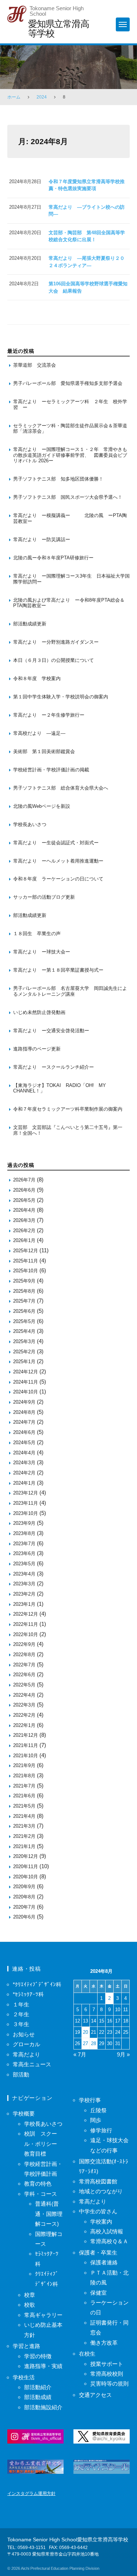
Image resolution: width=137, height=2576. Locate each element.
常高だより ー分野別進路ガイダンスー (56, 642)
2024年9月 (24, 1402)
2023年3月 (24, 1584)
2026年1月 (24, 1240)
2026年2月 (24, 1231)
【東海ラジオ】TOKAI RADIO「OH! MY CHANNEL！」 (62, 1088)
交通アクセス (95, 2395)
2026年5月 (24, 1200)
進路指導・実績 (43, 2366)
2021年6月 (24, 1796)
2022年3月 (24, 1705)
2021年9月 (24, 1765)
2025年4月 (24, 1331)
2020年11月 (26, 1867)
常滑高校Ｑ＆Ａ (109, 2241)
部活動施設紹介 (43, 2407)
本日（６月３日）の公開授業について (54, 660)
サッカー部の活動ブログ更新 (44, 897)
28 (94, 2043)
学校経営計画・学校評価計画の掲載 (51, 770)
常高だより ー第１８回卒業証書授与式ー (58, 970)
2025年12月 (26, 1251)
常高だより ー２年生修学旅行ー (49, 715)
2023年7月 (24, 1544)
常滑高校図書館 (98, 2181)
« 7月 (80, 2054)
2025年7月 (24, 1301)
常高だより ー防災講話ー (42, 539)
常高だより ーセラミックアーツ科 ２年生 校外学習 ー (70, 404)
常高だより (26, 2054)
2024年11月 (26, 1382)
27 (85, 2043)
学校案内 (101, 2222)
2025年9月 (24, 1281)
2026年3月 (24, 1220)
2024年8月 (24, 1412)
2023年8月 (24, 1533)
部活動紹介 (38, 2387)
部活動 (21, 2074)
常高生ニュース (32, 2064)
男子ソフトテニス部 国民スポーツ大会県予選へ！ (68, 497)
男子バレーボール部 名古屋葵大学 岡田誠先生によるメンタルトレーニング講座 (70, 991)
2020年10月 (26, 1877)
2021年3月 (24, 1826)
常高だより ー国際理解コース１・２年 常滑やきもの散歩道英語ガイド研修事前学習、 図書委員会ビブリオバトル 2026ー (70, 455)
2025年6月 (24, 1311)
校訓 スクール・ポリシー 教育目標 (43, 2144)
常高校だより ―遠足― (39, 733)
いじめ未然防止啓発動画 (39, 1012)
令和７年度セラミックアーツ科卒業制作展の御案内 (68, 1109)
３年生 (21, 2024)
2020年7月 (24, 1907)
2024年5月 (24, 1443)
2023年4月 (24, 1574)
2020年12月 (26, 1856)
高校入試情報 (107, 2231)
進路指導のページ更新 (37, 1049)
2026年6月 (24, 1190)
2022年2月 (24, 1715)
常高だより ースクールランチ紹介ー (54, 1067)
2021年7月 (24, 1786)
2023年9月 (24, 1523)
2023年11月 (26, 1503)
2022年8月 (24, 1655)
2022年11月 (26, 1624)
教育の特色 (38, 2184)
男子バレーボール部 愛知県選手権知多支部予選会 (68, 383)
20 (85, 2032)
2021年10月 (26, 1756)
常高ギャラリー (43, 2315)
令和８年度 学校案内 (37, 678)
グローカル (26, 2044)
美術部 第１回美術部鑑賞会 (44, 751)
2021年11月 (26, 1745)
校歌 (30, 2305)
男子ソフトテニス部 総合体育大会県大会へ (61, 788)
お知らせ (24, 2034)
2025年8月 (24, 1291)
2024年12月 (26, 1372)
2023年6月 (24, 1553)
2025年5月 (24, 1321)
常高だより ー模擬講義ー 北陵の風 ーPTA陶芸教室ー (70, 518)
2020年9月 (24, 1887)
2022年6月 (24, 1675)
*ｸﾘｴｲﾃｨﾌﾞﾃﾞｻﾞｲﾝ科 (37, 1984)
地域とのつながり (101, 2191)
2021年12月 (26, 1735)
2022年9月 (24, 1644)
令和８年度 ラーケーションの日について (58, 879)
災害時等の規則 (109, 2384)
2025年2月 (24, 1352)
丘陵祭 (98, 2110)
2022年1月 (24, 1725)
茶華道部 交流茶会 (35, 365)
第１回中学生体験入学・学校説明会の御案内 (61, 697)
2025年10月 (26, 1271)
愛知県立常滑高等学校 (58, 28)
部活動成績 (38, 2397)
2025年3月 (24, 1341)
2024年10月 (26, 1392)
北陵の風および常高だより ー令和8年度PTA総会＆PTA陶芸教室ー (69, 603)
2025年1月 (24, 1362)
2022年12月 (26, 1614)
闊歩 (96, 2120)
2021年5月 (24, 1806)
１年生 (21, 2004)
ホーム (14, 97)
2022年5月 (24, 1685)
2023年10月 (26, 1513)
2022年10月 (26, 1634)
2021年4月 (24, 1816)
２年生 (21, 2014)
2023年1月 (24, 1604)
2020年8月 (24, 1897)
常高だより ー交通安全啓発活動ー (51, 1031)
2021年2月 (24, 1836)
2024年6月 (24, 1432)
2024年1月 (24, 1483)
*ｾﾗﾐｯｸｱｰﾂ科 (28, 1994)
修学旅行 (101, 2130)
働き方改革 (104, 2343)
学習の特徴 (38, 2356)
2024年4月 (24, 1453)
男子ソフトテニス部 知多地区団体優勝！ (58, 479)
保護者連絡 (104, 2262)
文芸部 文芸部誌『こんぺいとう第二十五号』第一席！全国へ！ (68, 1130)
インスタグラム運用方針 (31, 2494)
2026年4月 (24, 1210)
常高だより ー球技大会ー (42, 952)
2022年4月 (24, 1695)
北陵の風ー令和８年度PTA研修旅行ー (53, 558)
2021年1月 (24, 1846)
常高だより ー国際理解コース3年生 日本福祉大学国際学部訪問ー (71, 579)
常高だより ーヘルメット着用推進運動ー (58, 861)
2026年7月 (24, 1180)
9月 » (123, 2054)
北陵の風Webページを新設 (42, 806)
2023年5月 (24, 1564)
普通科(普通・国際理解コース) (49, 2214)
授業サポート (107, 2364)
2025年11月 (26, 1261)
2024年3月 (24, 1463)
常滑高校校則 (107, 2374)
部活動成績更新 (30, 624)
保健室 (98, 2293)
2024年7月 (24, 1422)
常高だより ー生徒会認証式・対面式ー (56, 843)
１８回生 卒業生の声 (37, 934)
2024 (42, 97)
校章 (30, 2295)
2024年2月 (24, 1473)
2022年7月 (24, 1665)
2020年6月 (24, 1917)
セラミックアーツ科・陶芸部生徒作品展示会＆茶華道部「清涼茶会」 (70, 429)
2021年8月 (24, 1776)
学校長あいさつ (30, 824)
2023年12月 (26, 1493)
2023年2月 (24, 1594)
